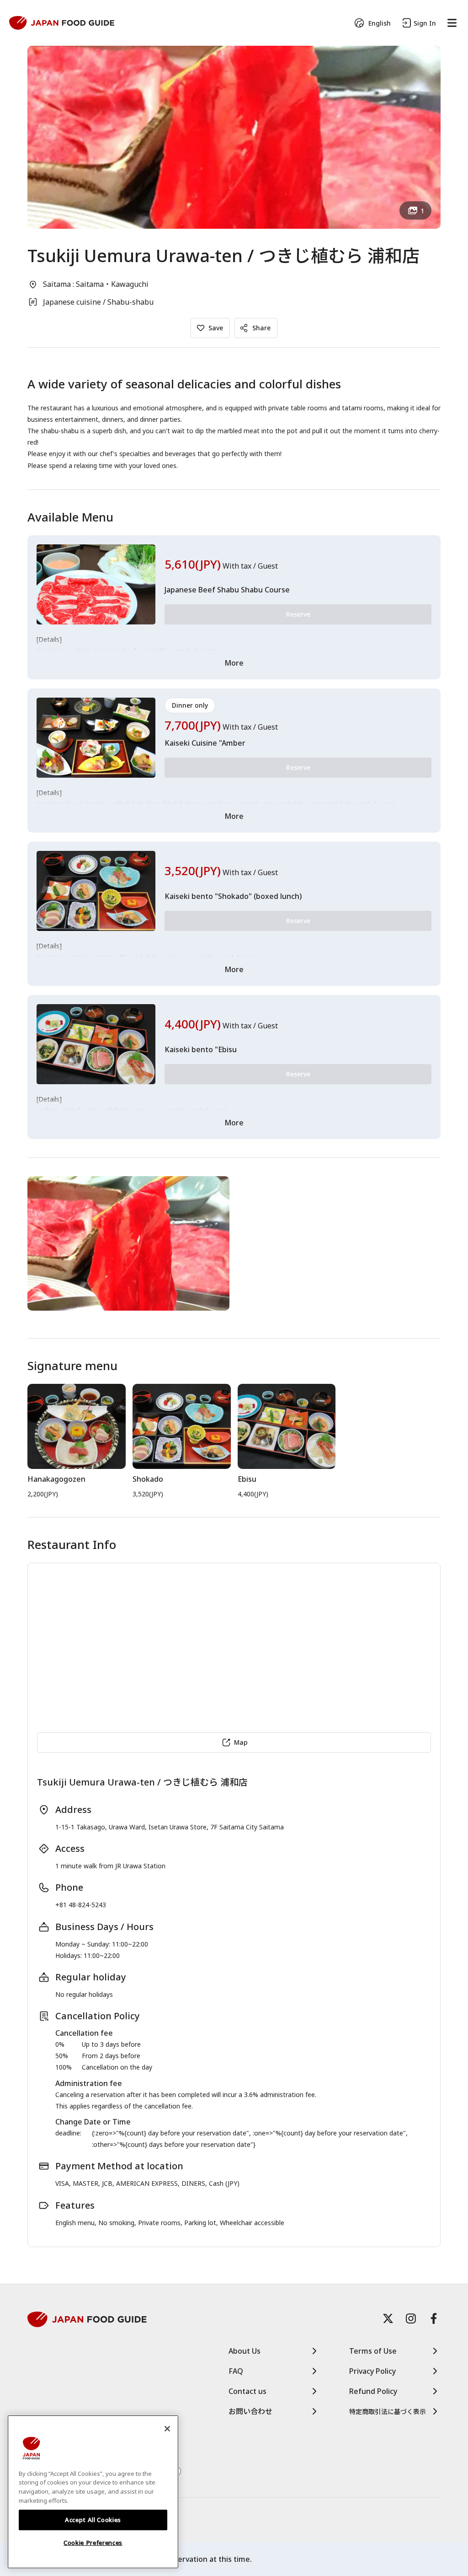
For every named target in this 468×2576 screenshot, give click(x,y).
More (234, 663)
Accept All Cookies (93, 2520)
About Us (245, 2351)
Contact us (247, 2391)
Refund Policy (373, 2391)
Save (216, 328)
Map (241, 1742)
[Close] (167, 2429)
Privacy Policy (372, 2371)
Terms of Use (373, 2351)
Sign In (425, 23)
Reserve (298, 614)
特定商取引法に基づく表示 (388, 2412)
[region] (93, 2492)
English (380, 23)
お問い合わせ (250, 2411)
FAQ (236, 2371)
